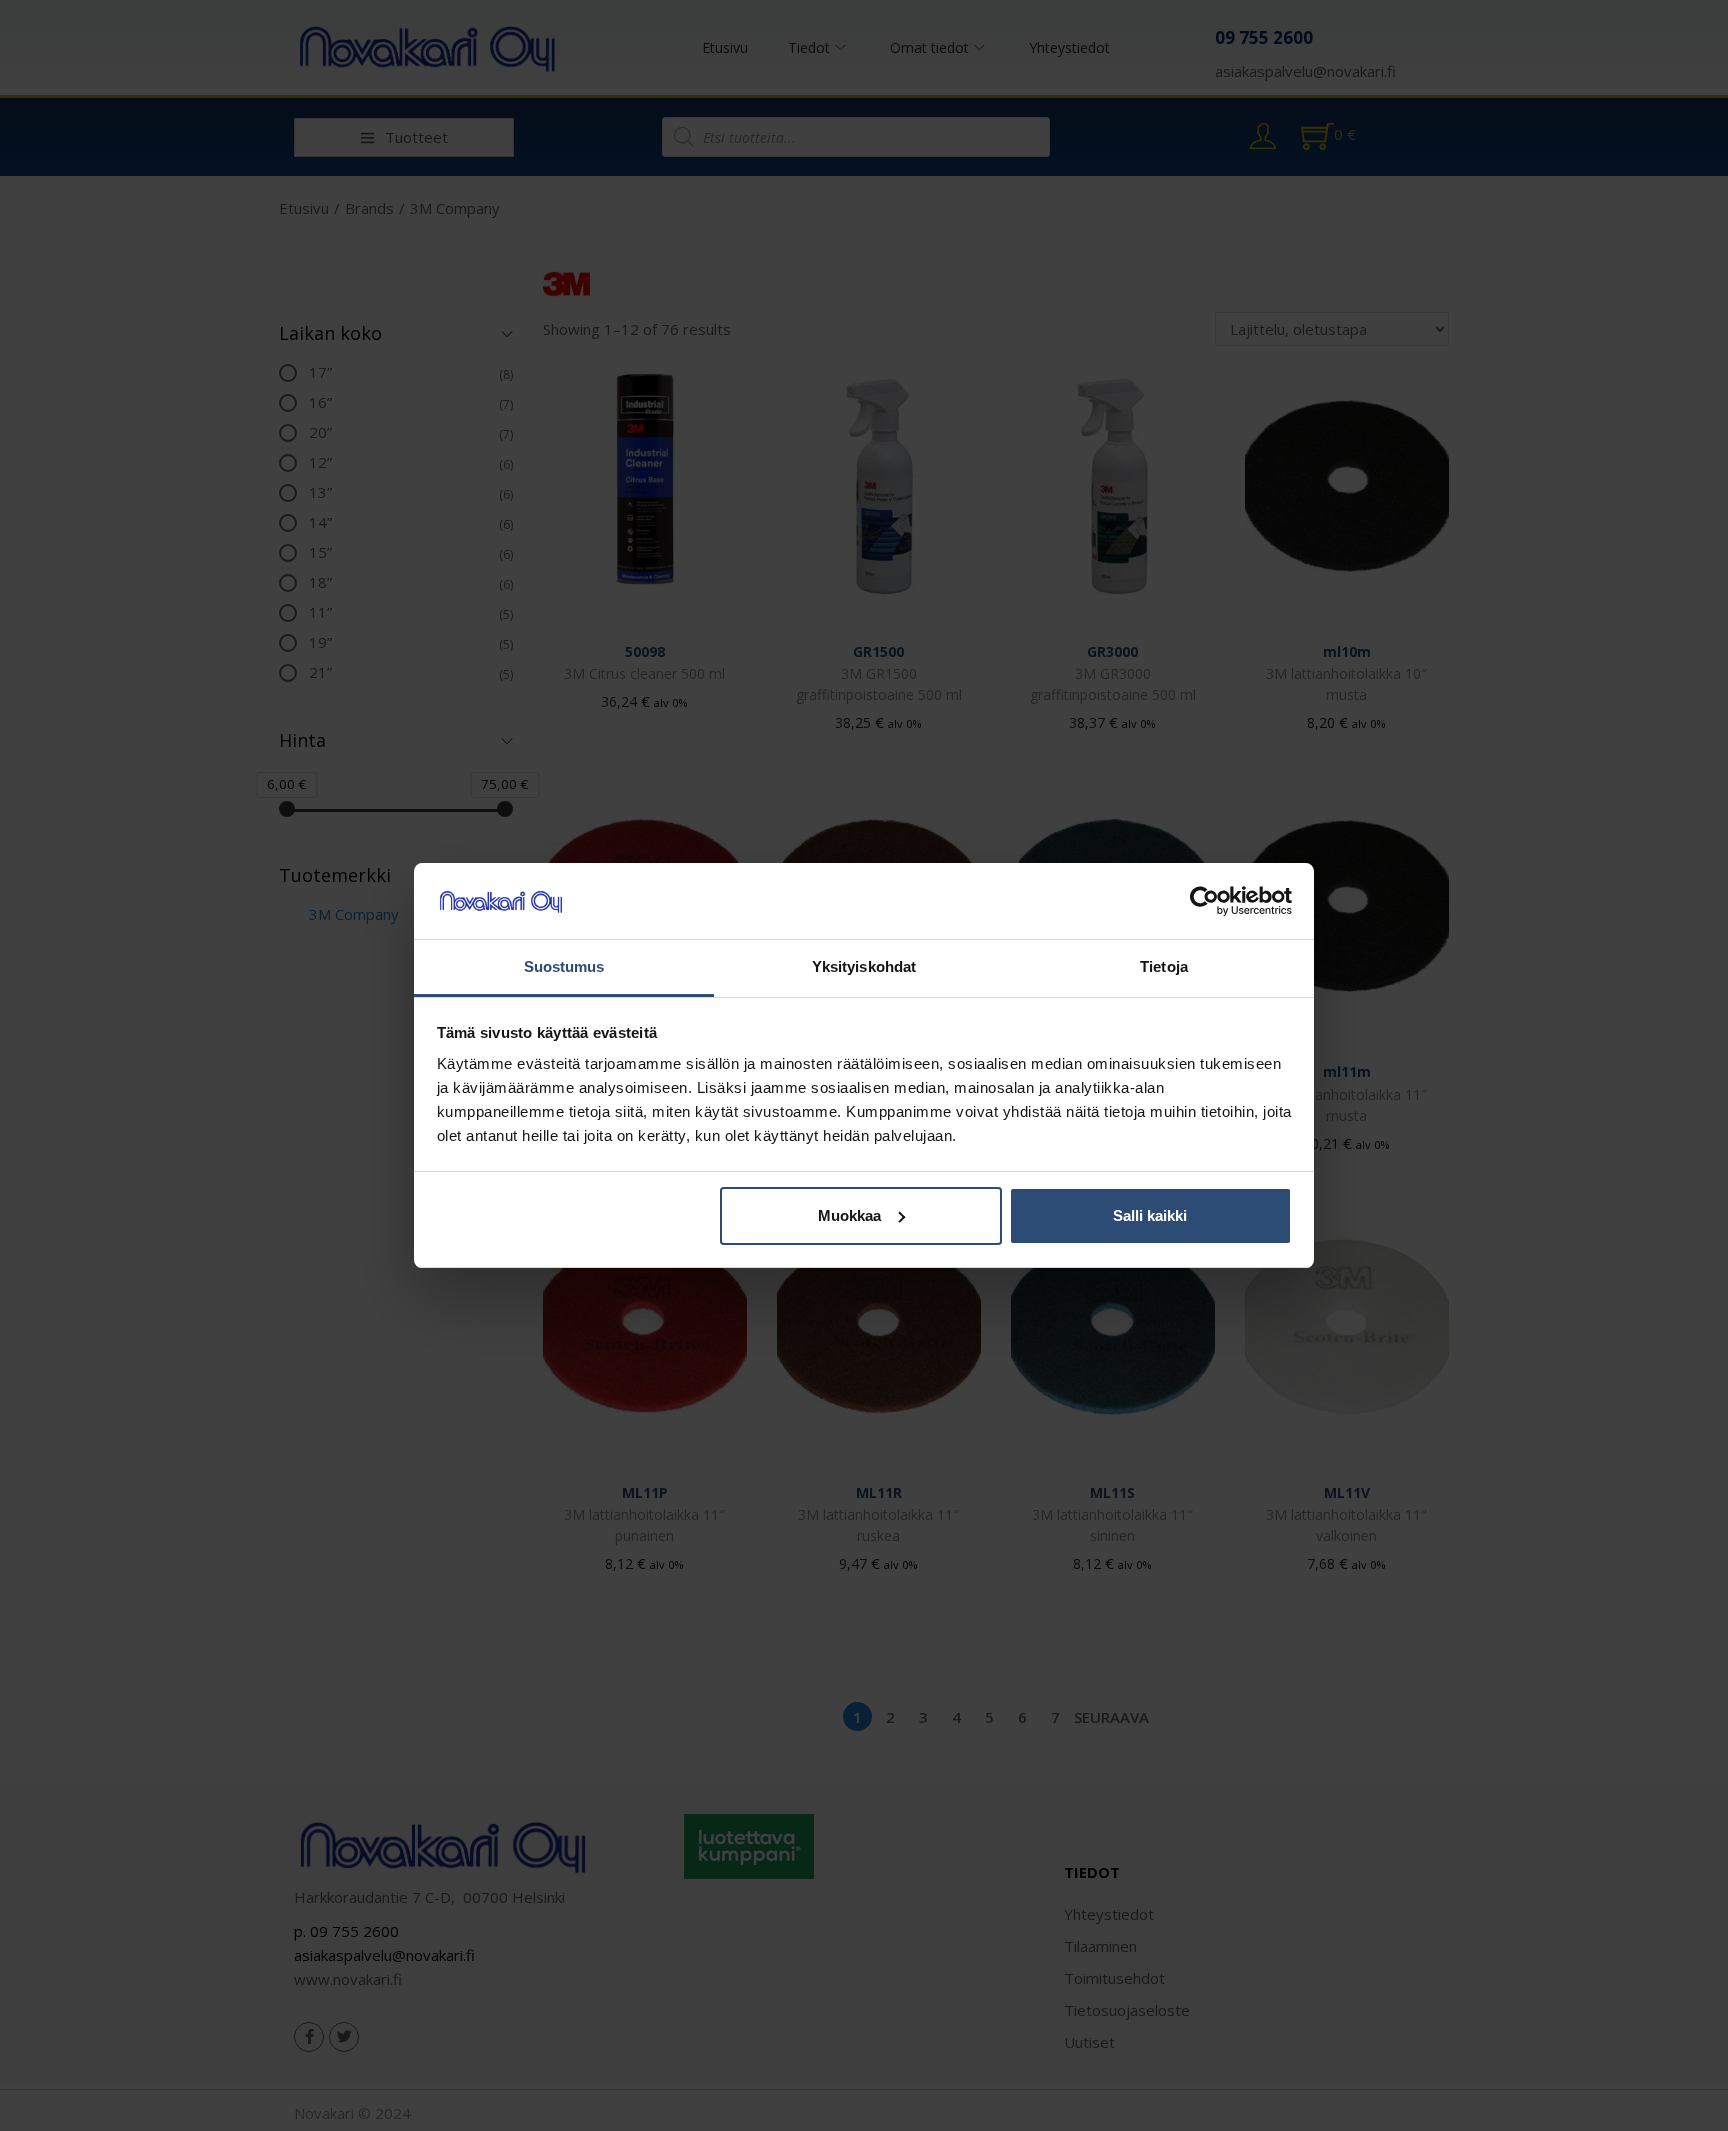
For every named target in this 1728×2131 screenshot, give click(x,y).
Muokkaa (849, 1215)
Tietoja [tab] (1164, 966)
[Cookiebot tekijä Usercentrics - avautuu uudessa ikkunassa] (1204, 901)
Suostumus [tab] (564, 966)
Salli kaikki (1150, 1215)
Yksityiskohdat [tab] (864, 966)
